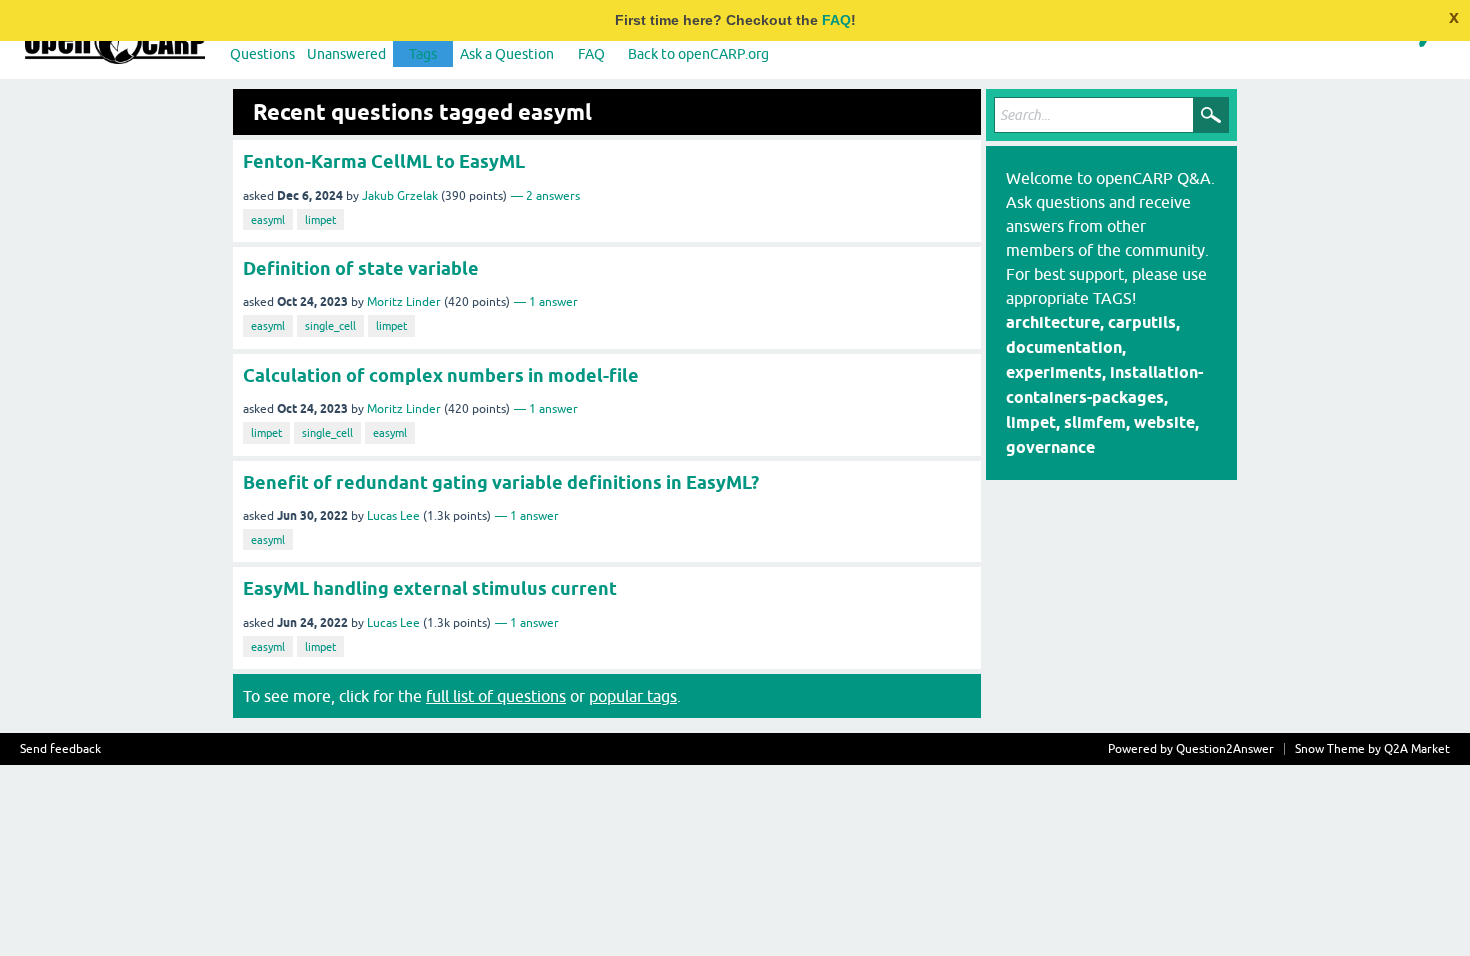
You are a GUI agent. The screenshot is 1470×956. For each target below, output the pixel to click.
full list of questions (496, 696)
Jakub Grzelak (400, 196)
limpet (320, 220)
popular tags (633, 696)
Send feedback (60, 749)
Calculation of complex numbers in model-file (441, 375)
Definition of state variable (361, 268)
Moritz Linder (404, 302)
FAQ (836, 20)
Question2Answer (1225, 749)
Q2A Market (1417, 749)
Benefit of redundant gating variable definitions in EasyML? (501, 482)
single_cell (330, 326)
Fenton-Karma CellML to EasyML (384, 161)
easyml (268, 220)
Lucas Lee (393, 516)
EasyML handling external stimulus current (430, 588)
